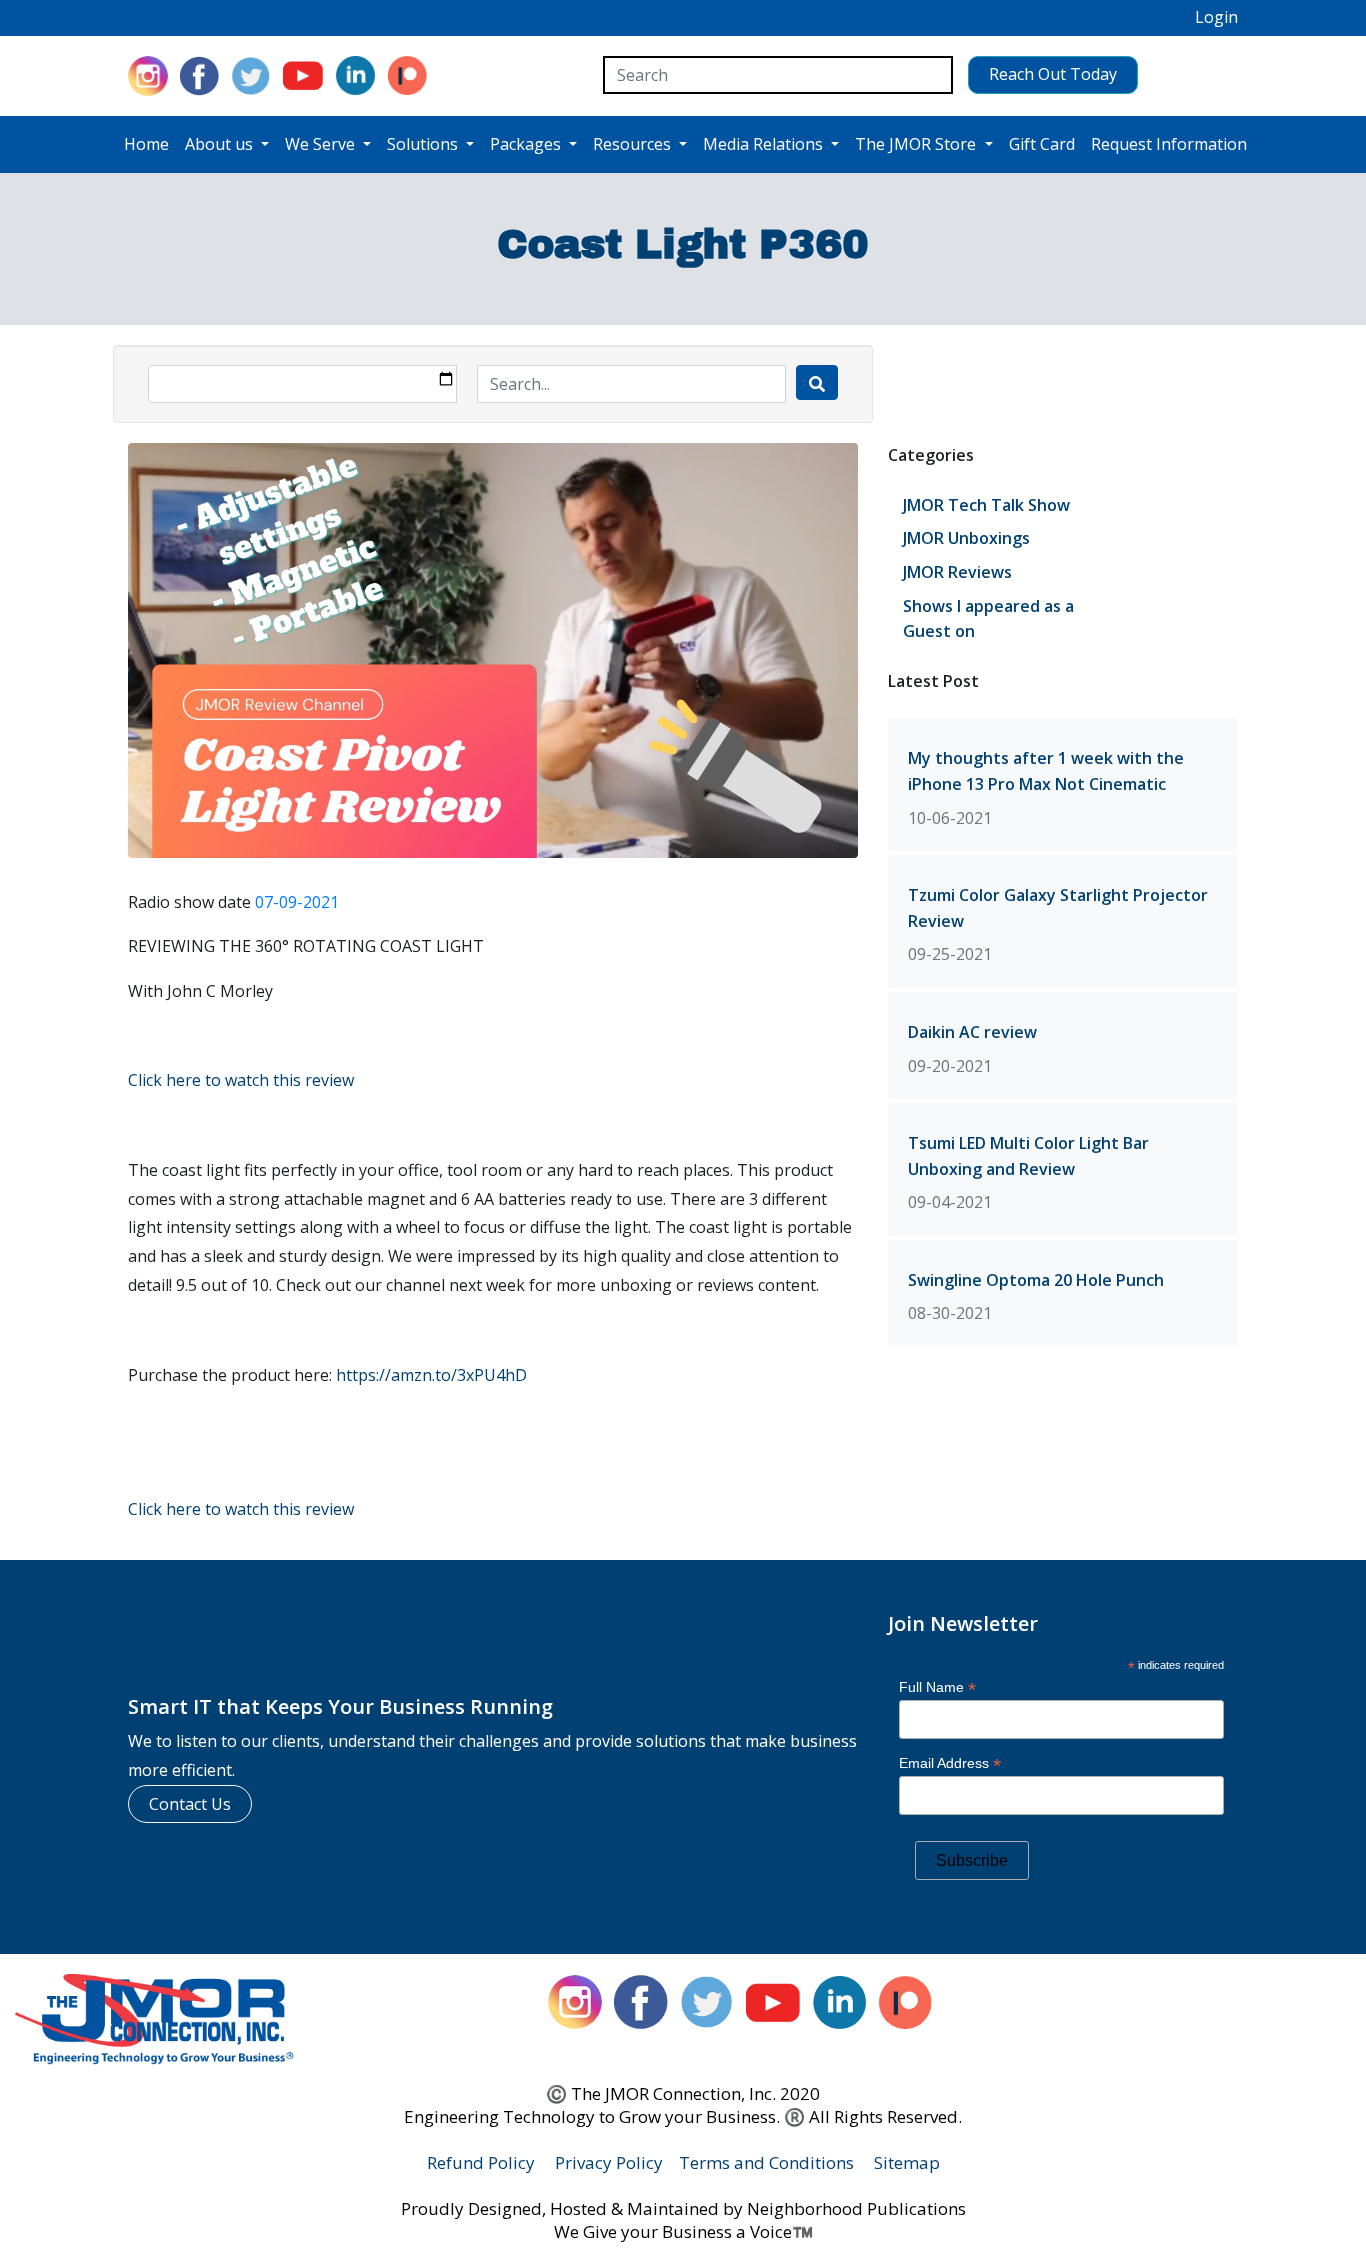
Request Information (1169, 144)
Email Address (950, 1763)
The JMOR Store (917, 144)
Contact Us (190, 1804)
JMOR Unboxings (966, 538)
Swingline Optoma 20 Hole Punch (1036, 1280)
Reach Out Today (1053, 74)
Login (1216, 17)
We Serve (322, 144)
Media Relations (765, 144)
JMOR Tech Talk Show (986, 505)
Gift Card (1042, 144)
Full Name (937, 1687)
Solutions (424, 144)
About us (221, 144)
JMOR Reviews (957, 572)
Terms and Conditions (766, 2162)
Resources (634, 144)
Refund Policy (481, 2162)
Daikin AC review (972, 1032)
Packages (527, 144)
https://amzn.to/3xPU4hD (431, 1375)
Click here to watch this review (241, 1080)
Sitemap (907, 2162)
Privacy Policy (609, 2162)
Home (146, 144)
